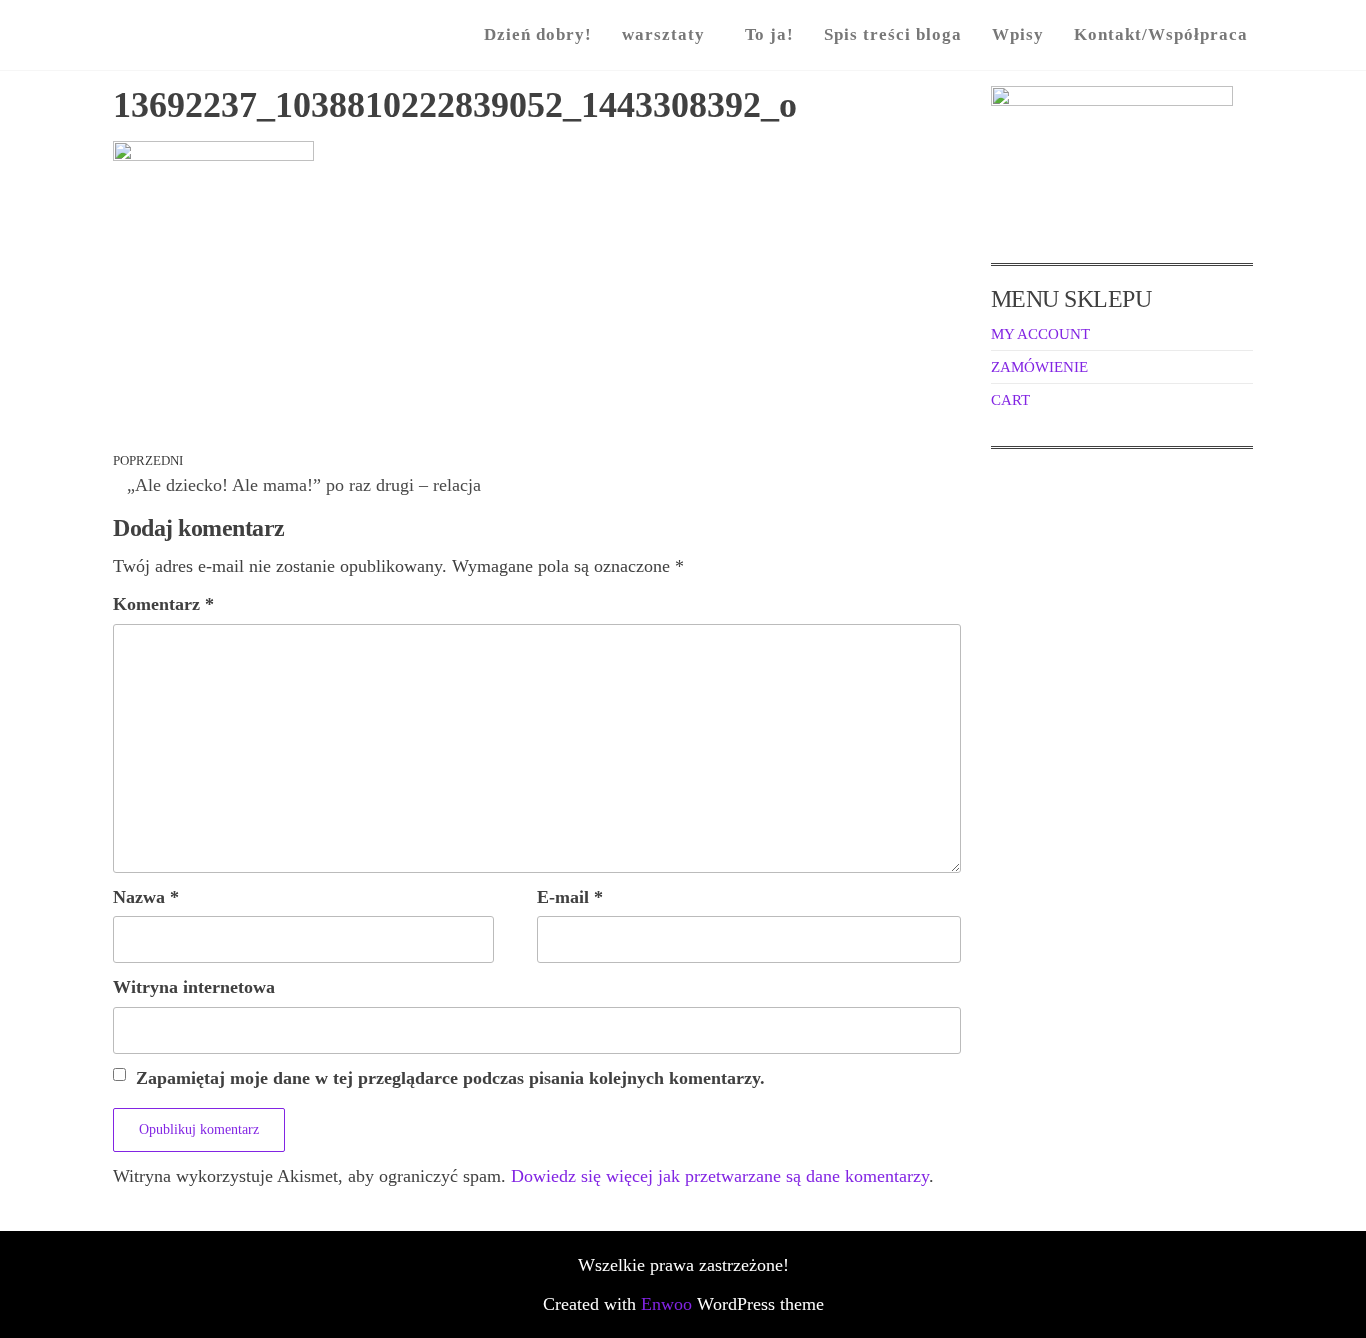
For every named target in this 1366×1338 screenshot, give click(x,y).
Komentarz (163, 604)
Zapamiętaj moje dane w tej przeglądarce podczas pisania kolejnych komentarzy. (450, 1078)
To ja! (769, 34)
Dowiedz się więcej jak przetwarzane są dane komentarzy (720, 1176)
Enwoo (666, 1304)
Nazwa (146, 897)
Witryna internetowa (194, 987)
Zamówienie (1039, 367)
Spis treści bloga (893, 34)
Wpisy (1018, 34)
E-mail (570, 897)
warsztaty (663, 34)
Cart (1010, 400)
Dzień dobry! (538, 34)
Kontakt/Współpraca (1161, 34)
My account (1040, 334)
